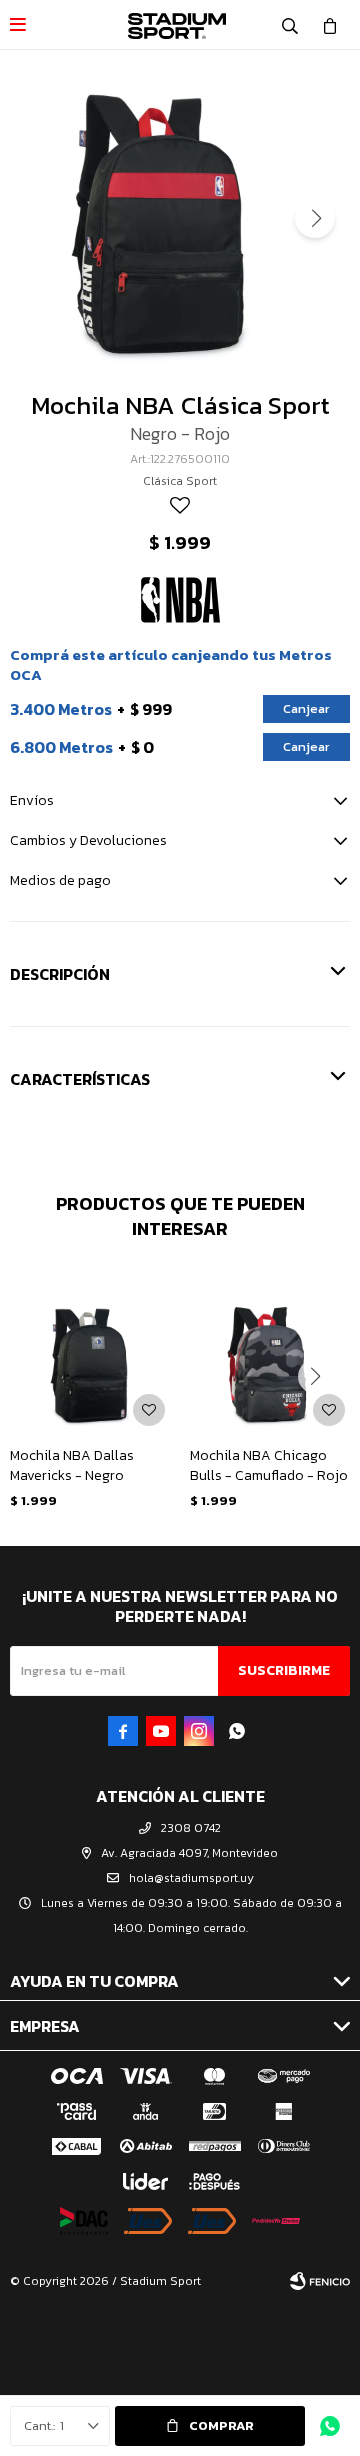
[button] (290, 25)
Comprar (221, 2425)
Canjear (306, 708)
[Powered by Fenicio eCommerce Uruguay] (320, 2281)
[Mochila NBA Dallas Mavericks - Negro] (90, 1351)
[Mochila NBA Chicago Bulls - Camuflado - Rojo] (270, 1351)
